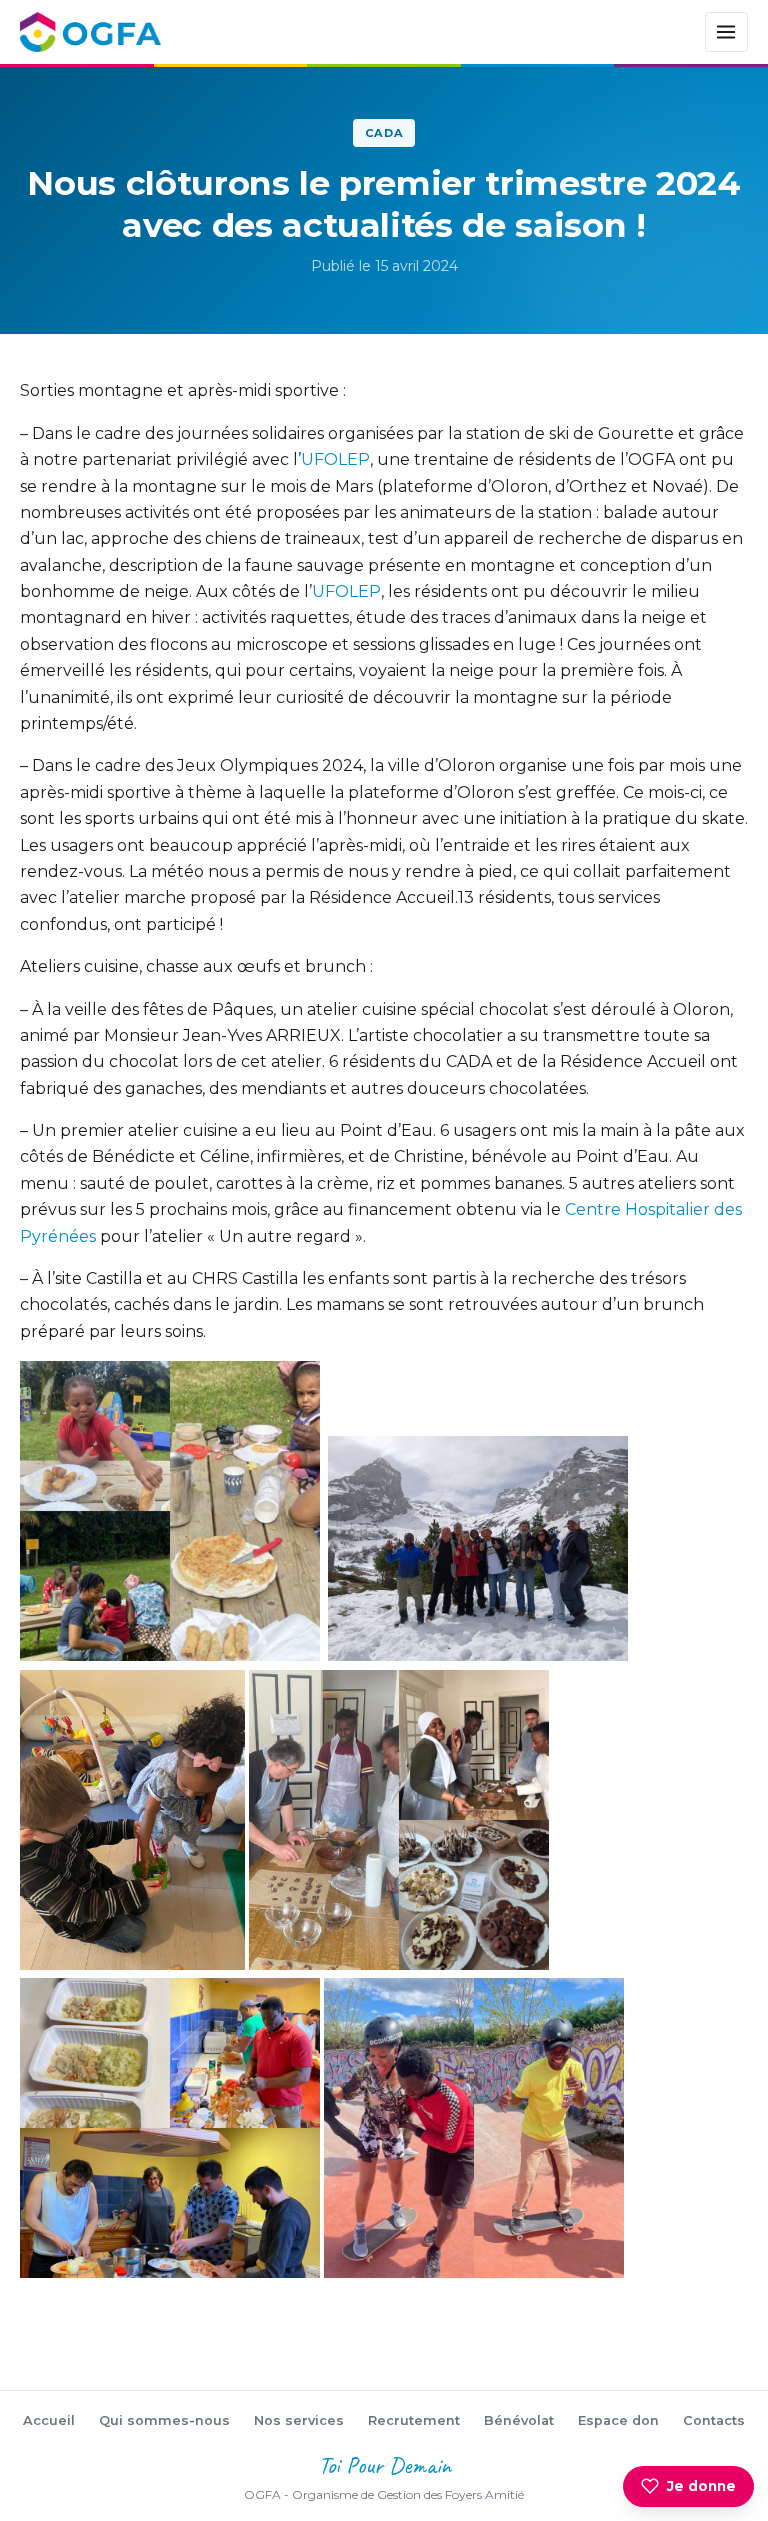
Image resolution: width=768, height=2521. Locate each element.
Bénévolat (519, 2420)
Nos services (299, 2420)
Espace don (618, 2420)
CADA (384, 133)
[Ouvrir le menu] (726, 32)
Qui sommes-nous (164, 2420)
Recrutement (414, 2420)
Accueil (49, 2420)
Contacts (714, 2420)
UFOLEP (335, 459)
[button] (170, 1511)
